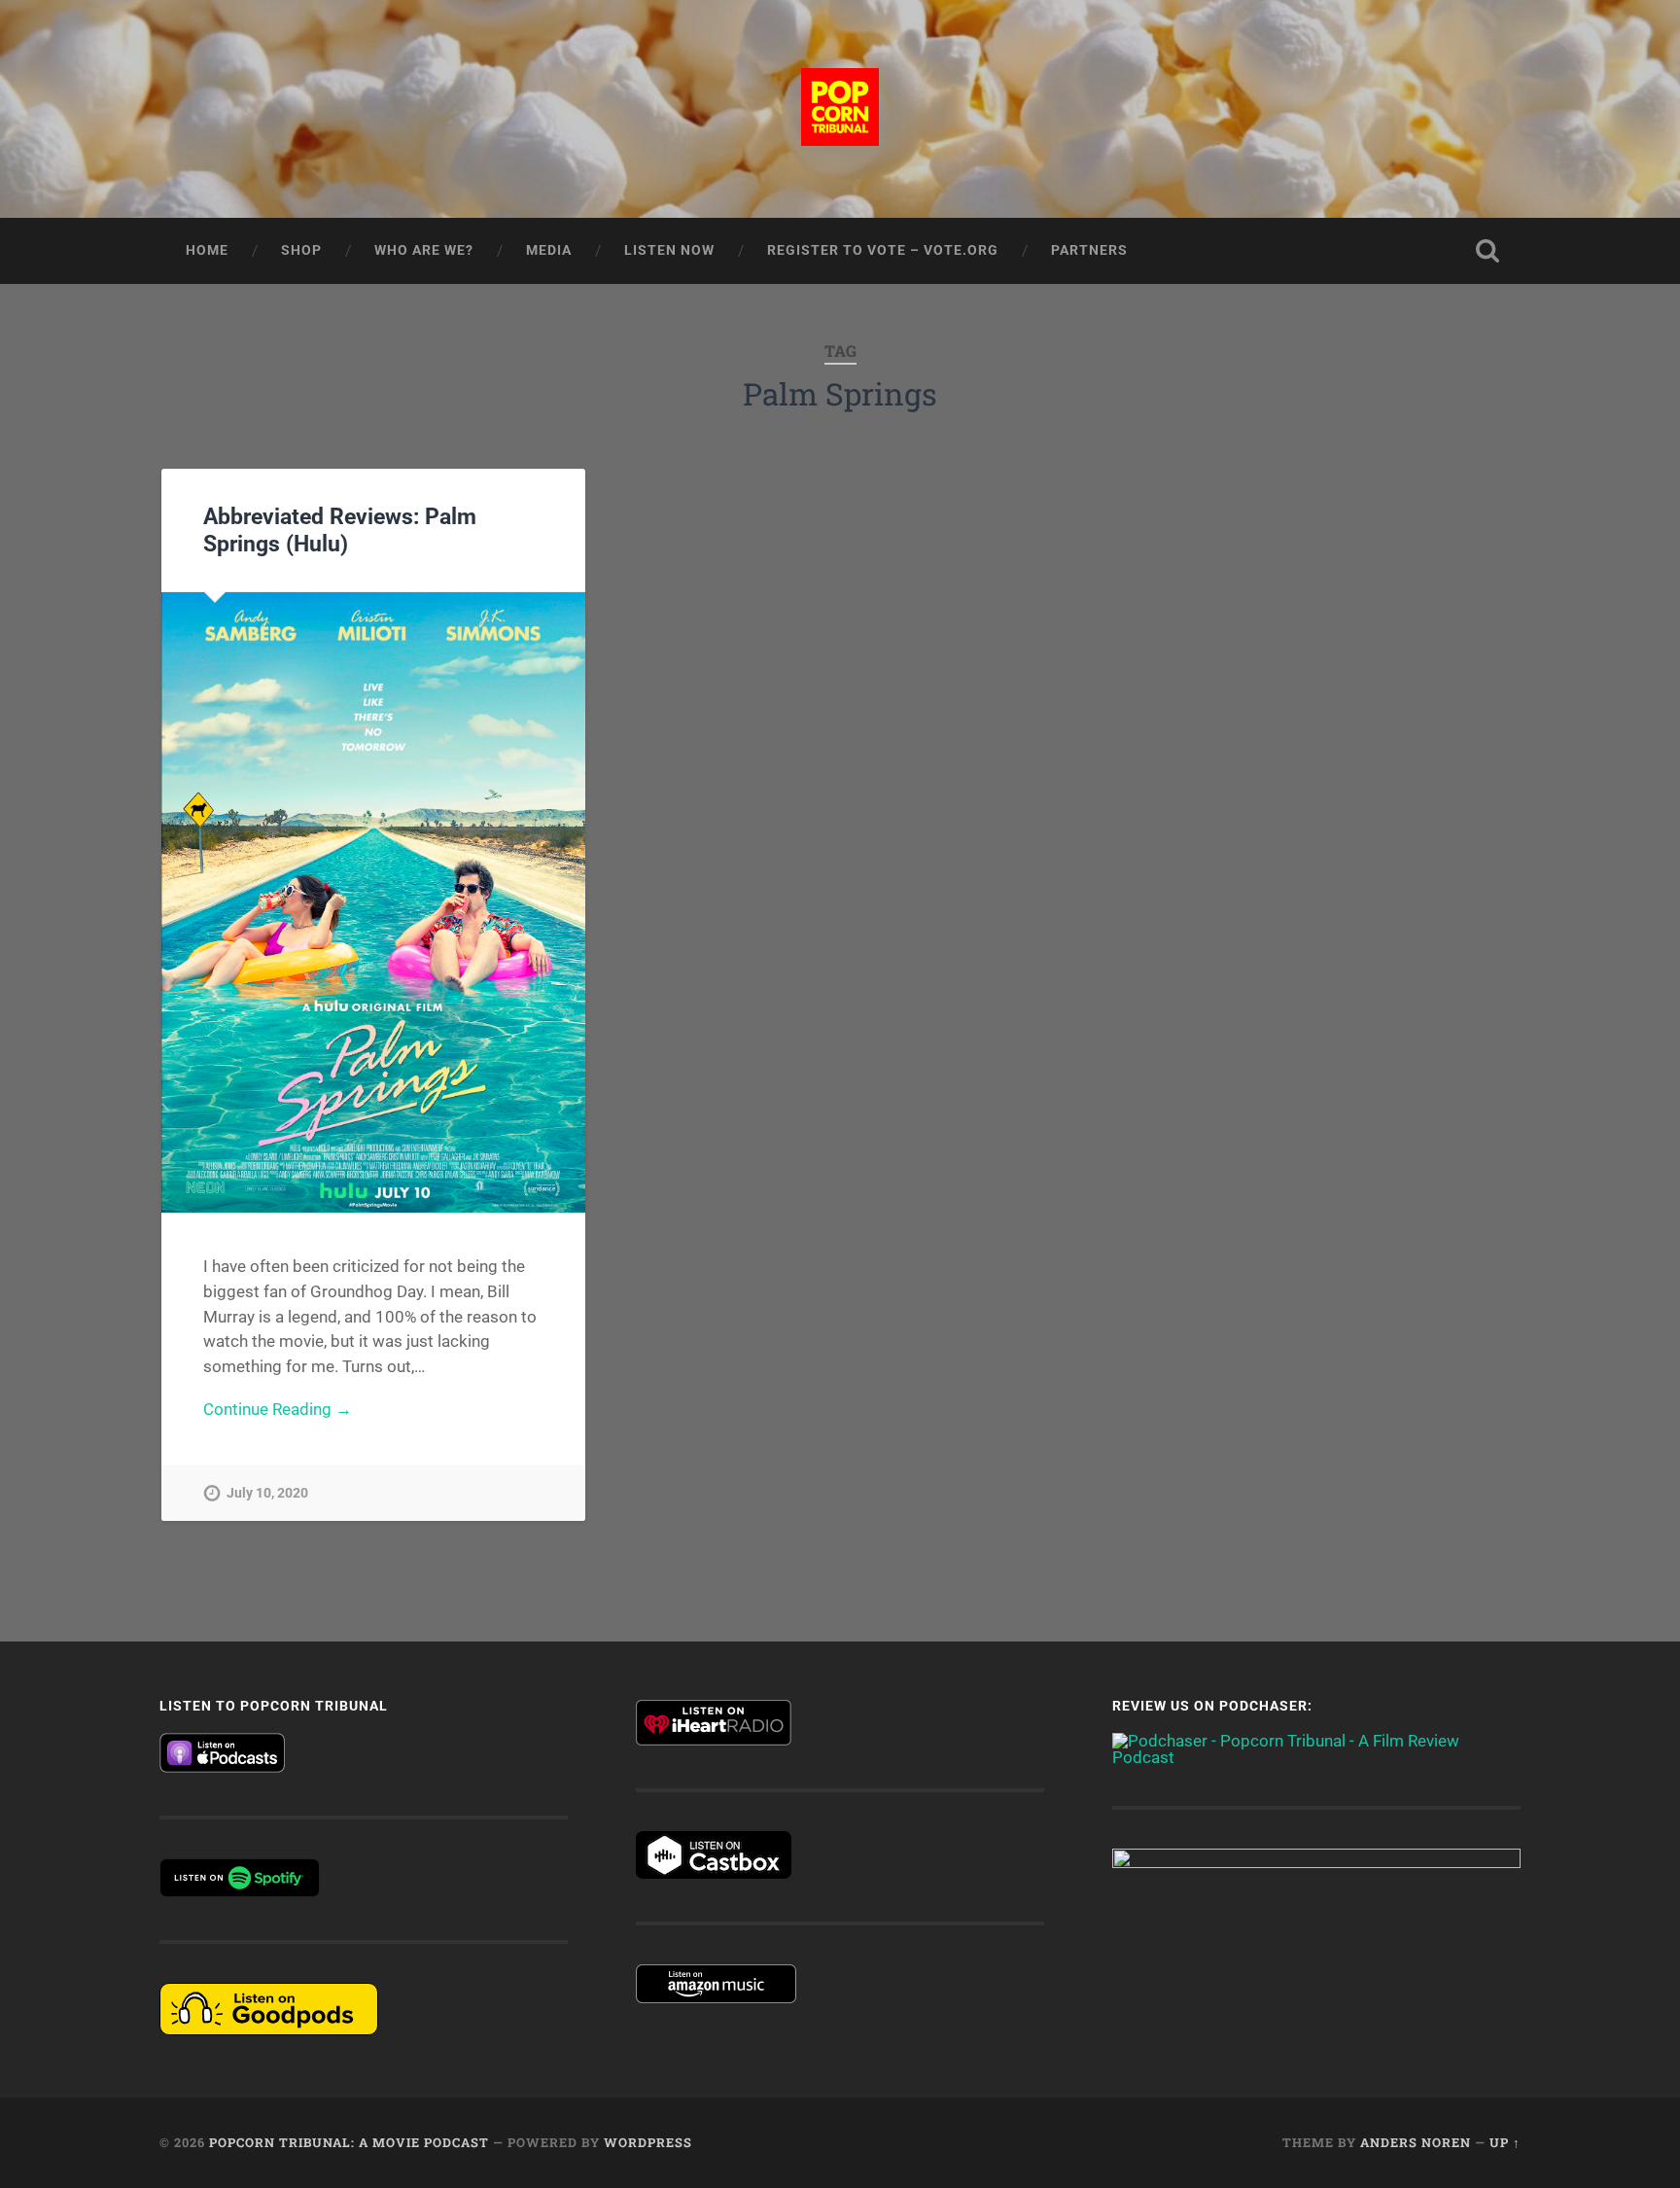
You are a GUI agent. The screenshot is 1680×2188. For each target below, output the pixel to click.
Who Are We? (424, 250)
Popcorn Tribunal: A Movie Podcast (349, 2142)
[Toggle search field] (1487, 251)
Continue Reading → (278, 1409)
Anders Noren (1416, 2142)
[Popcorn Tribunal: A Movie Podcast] (840, 109)
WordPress (648, 2142)
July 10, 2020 (267, 1493)
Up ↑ (1505, 2142)
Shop (301, 250)
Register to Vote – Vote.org (883, 250)
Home (207, 250)
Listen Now (669, 250)
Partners (1089, 250)
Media (549, 250)
